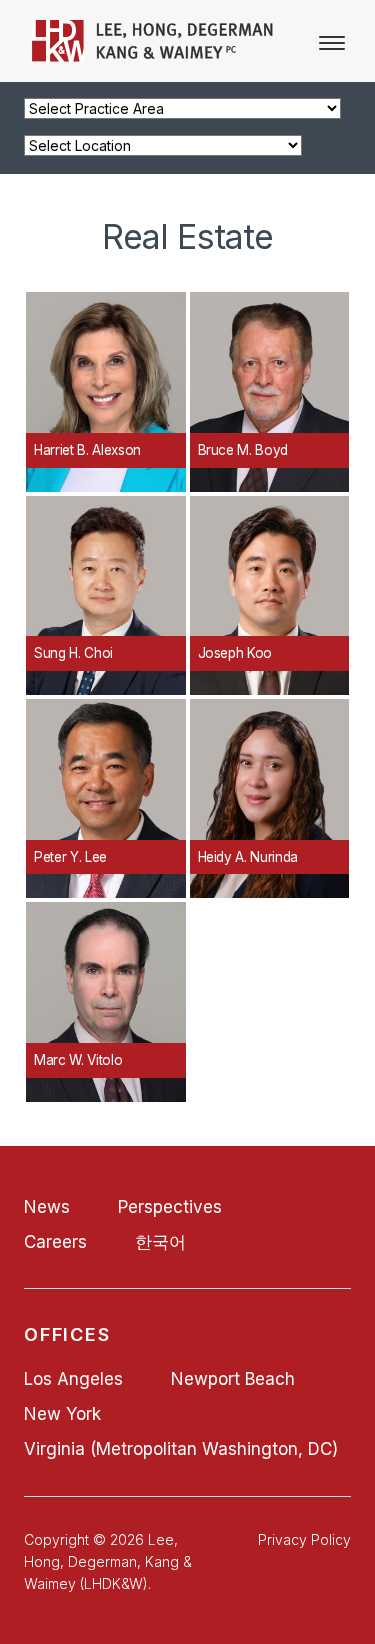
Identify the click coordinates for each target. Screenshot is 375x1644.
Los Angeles (73, 1379)
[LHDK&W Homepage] (153, 56)
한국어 (160, 1242)
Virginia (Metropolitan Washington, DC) (181, 1449)
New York (62, 1414)
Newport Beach (233, 1379)
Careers (55, 1242)
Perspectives (170, 1207)
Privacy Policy (304, 1539)
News (47, 1207)
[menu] (332, 42)
